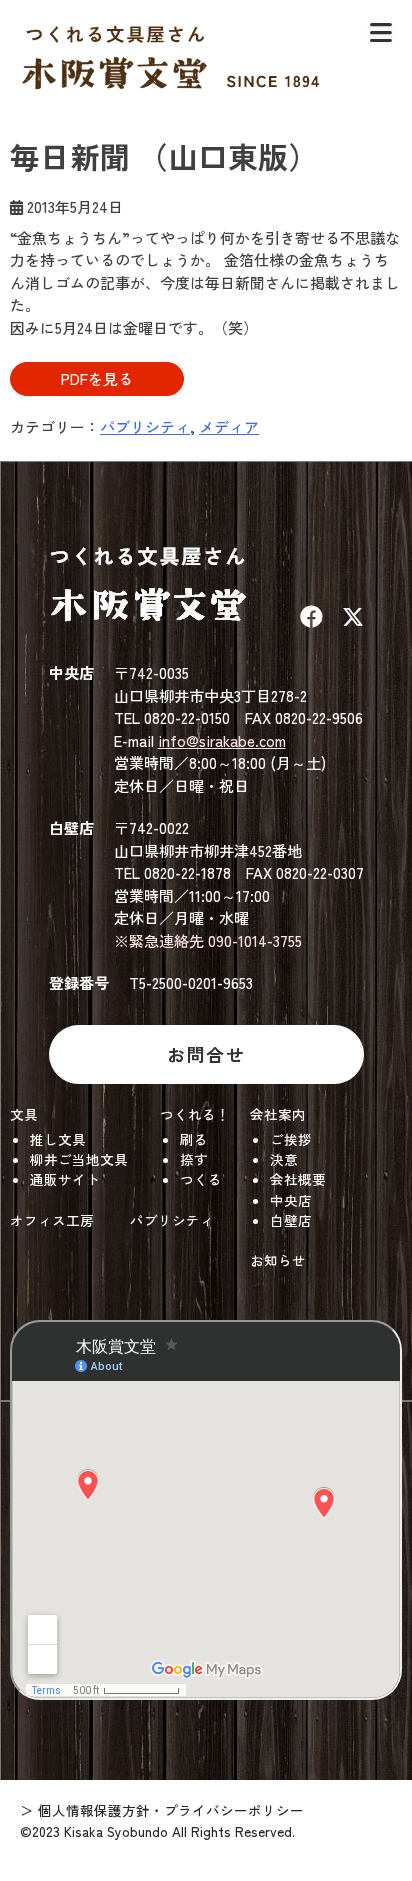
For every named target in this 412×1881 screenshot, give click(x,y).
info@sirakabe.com (222, 740)
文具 (24, 1114)
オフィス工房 (52, 1220)
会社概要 (298, 1179)
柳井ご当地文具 (79, 1159)
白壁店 (291, 1220)
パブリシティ (145, 426)
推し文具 (58, 1139)
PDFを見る (97, 378)
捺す (194, 1159)
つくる (201, 1179)
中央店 (291, 1200)
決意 (284, 1159)
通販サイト (65, 1179)
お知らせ (278, 1260)
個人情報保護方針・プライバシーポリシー (171, 1810)
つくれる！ (195, 1114)
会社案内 (278, 1114)
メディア (229, 426)
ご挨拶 (291, 1139)
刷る (194, 1139)
